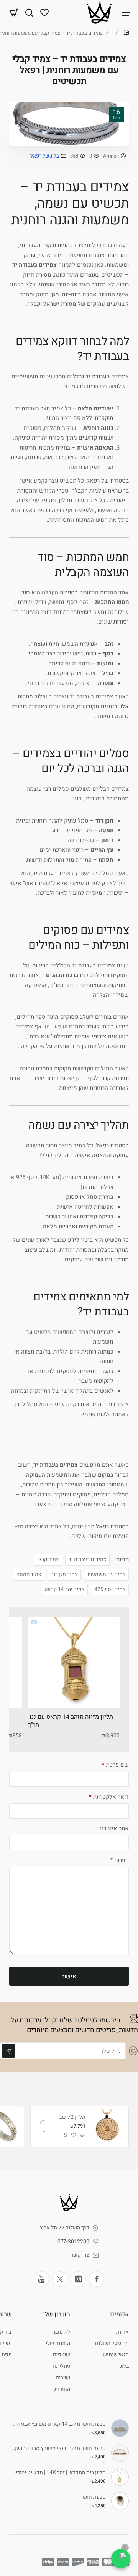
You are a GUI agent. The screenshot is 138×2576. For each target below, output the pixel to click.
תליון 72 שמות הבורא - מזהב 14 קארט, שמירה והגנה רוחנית (72, 2117)
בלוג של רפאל (45, 156)
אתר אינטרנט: (113, 1829)
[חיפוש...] (29, 12)
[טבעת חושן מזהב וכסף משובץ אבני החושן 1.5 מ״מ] (120, 2453)
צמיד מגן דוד (64, 1574)
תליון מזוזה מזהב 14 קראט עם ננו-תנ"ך (71, 1721)
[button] (83, 2135)
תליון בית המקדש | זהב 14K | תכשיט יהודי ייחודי (59, 2473)
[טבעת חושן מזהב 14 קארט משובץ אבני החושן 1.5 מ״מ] (120, 2428)
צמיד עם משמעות (106, 1574)
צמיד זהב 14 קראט (64, 1589)
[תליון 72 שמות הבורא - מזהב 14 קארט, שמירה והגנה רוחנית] (108, 2126)
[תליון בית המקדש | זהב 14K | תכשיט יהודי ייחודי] (120, 2477)
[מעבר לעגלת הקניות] (14, 12)
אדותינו (119, 2314)
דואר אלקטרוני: (111, 1797)
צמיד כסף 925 (110, 1589)
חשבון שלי (57, 2314)
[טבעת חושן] (120, 2501)
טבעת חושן (94, 2497)
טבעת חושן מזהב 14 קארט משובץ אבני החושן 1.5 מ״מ (59, 2424)
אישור (69, 1976)
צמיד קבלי (48, 1559)
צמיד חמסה (29, 1574)
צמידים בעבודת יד (87, 1559)
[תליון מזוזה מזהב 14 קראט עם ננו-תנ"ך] (74, 1663)
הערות (122, 1860)
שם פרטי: (117, 1765)
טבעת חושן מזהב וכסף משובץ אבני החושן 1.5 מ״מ (59, 2449)
